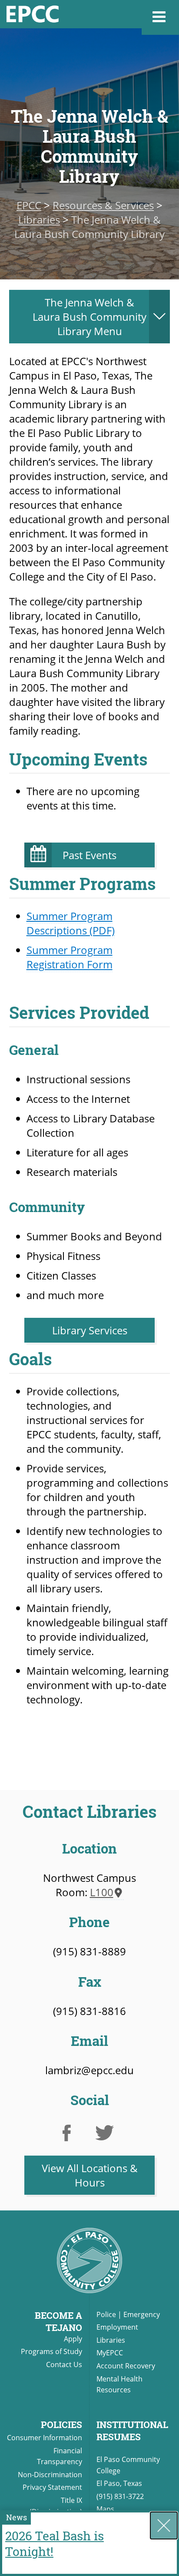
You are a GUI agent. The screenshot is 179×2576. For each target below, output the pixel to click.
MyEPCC (110, 2353)
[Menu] (160, 17)
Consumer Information (45, 2438)
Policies (61, 2425)
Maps (105, 2509)
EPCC (29, 205)
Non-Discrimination (50, 2475)
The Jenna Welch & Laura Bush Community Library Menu (89, 317)
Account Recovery (126, 2366)
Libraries (39, 220)
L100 (102, 1892)
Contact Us (64, 2364)
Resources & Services (103, 205)
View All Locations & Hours (90, 2175)
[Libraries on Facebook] (71, 2136)
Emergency (142, 2314)
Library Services (90, 1330)
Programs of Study (51, 2351)
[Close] (164, 2526)
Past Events (89, 855)
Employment (117, 2327)
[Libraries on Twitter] (108, 2136)
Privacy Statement (52, 2487)
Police (106, 2314)
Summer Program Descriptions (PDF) (71, 923)
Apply (73, 2339)
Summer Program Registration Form (70, 957)
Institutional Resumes (132, 2431)
